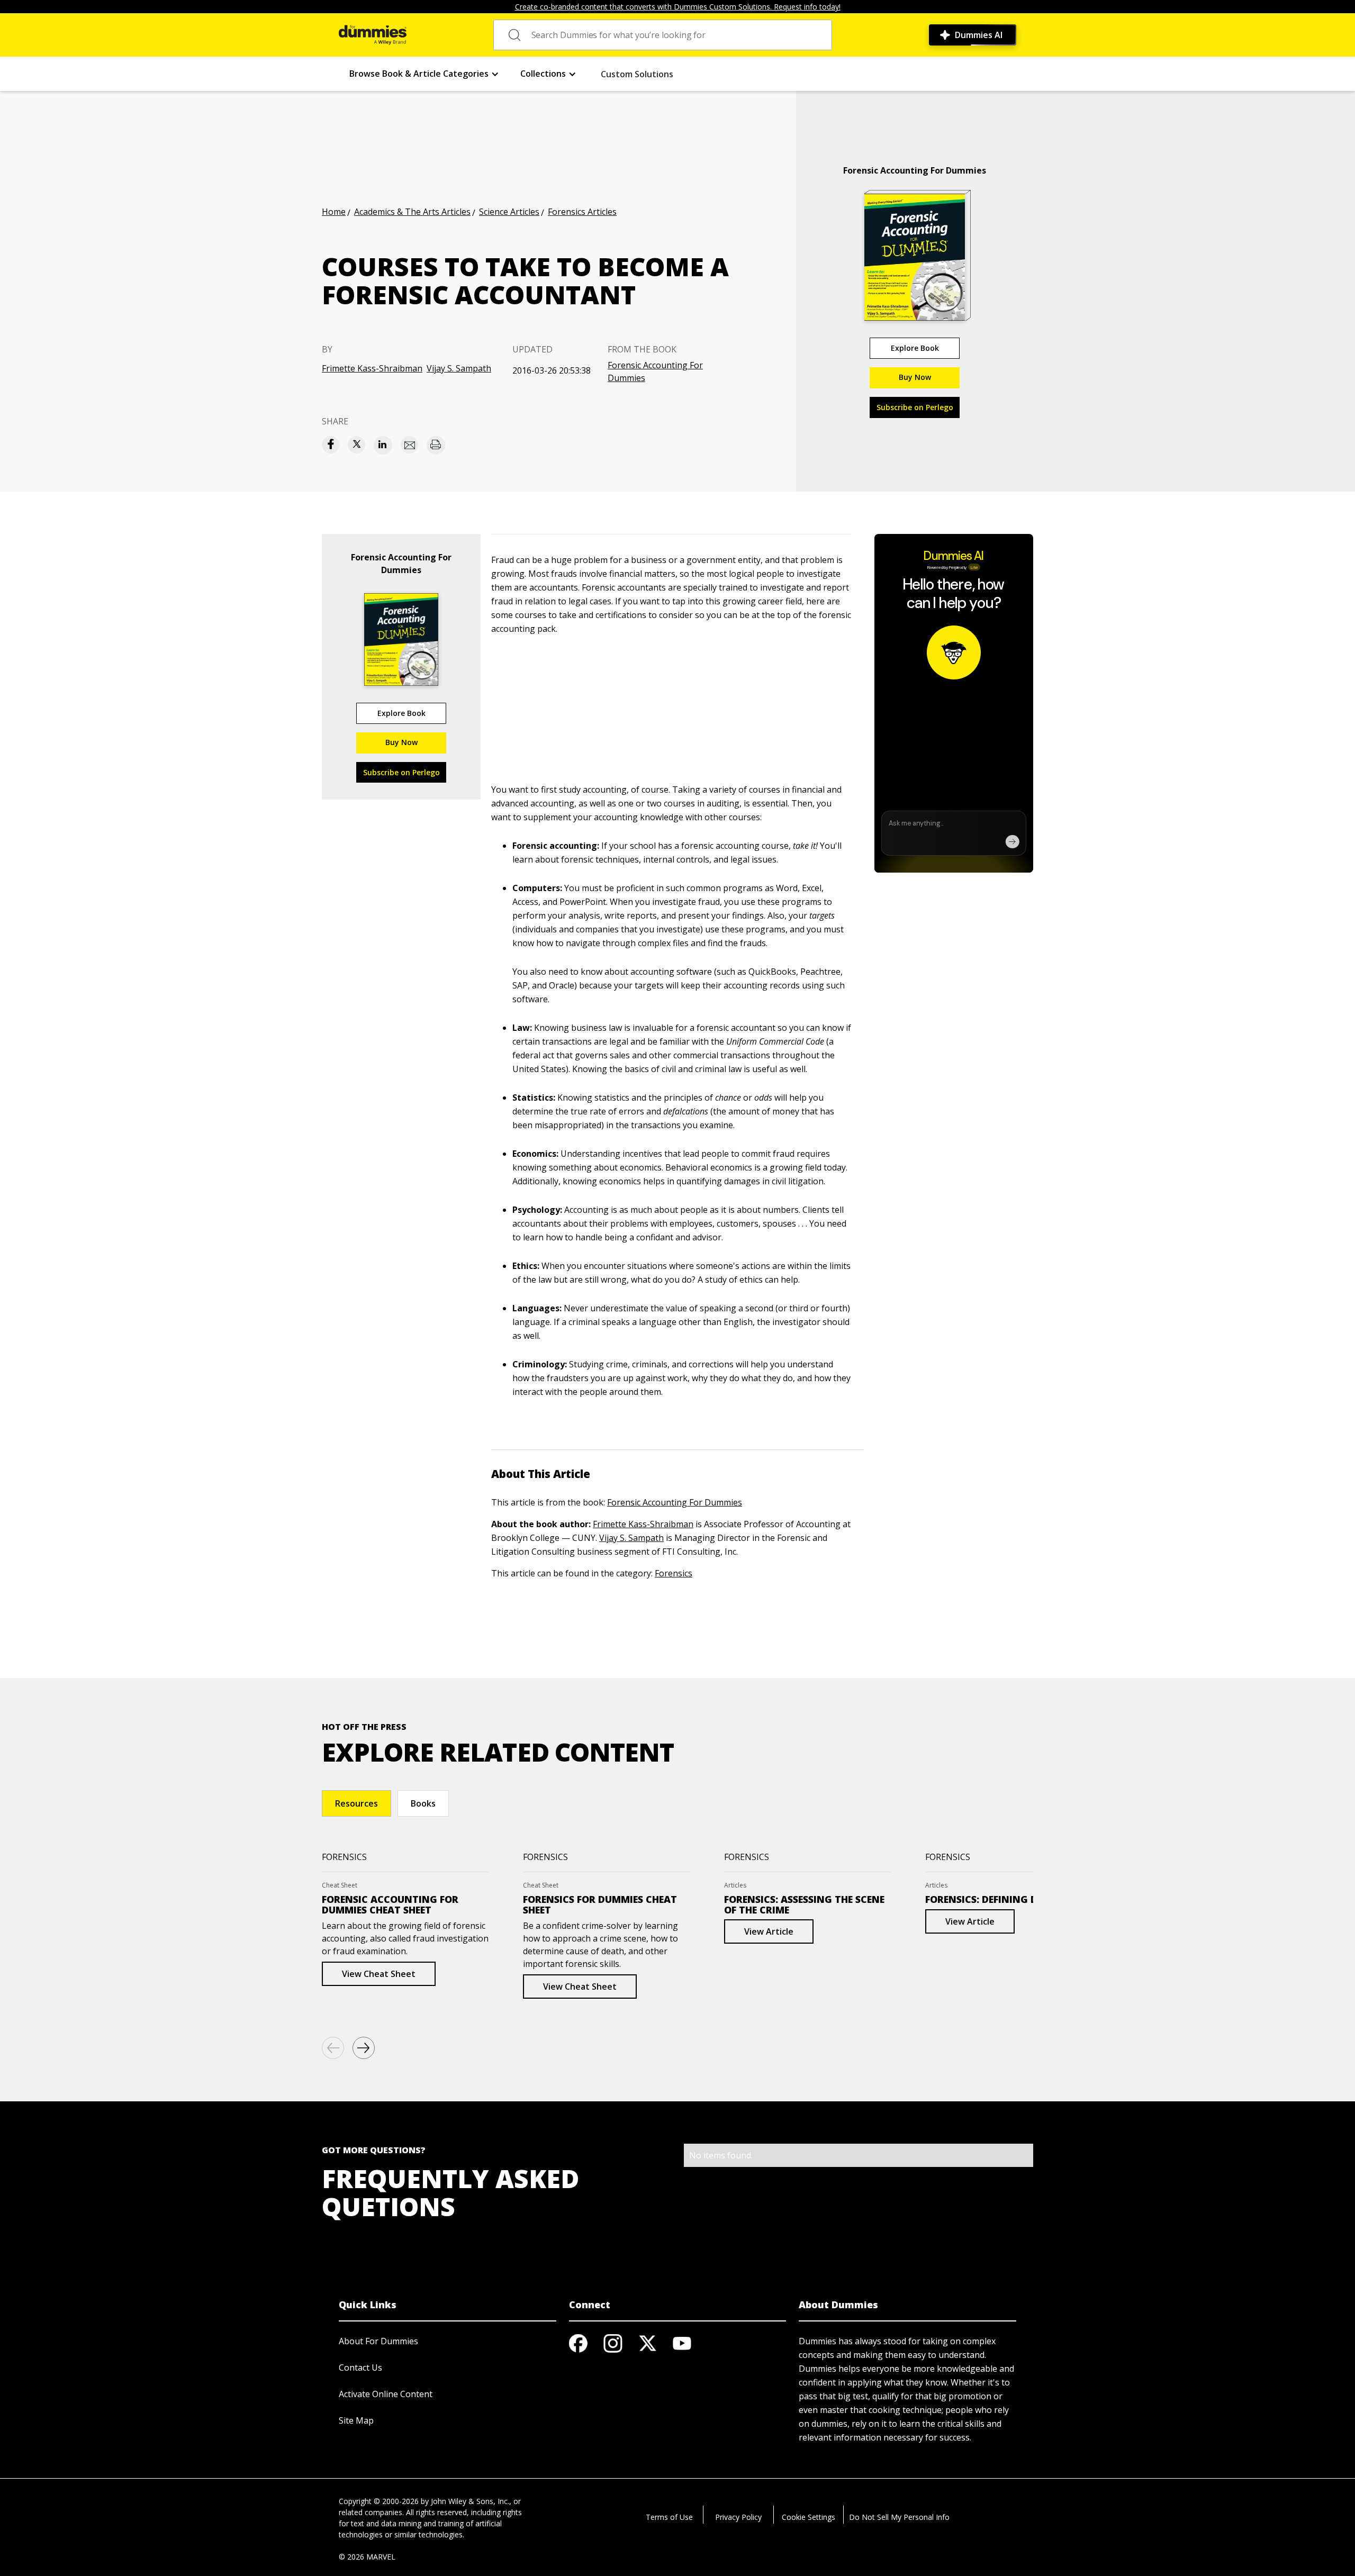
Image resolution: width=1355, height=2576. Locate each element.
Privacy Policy (738, 2517)
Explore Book (915, 348)
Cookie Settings (809, 2517)
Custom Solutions (637, 74)
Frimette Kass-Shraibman (372, 368)
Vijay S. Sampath (459, 368)
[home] (373, 35)
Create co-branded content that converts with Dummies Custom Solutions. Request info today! (678, 7)
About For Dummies (378, 2341)
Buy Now (915, 377)
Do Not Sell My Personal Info (899, 2517)
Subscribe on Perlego (915, 407)
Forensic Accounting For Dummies (655, 371)
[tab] (356, 1803)
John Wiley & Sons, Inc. (470, 2501)
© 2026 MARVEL (367, 2557)
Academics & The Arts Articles (412, 212)
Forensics (674, 1573)
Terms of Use (669, 2517)
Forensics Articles (582, 212)
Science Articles (509, 212)
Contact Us (360, 2368)
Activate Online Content (386, 2394)
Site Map (356, 2420)
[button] (424, 74)
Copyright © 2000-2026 (379, 2501)
